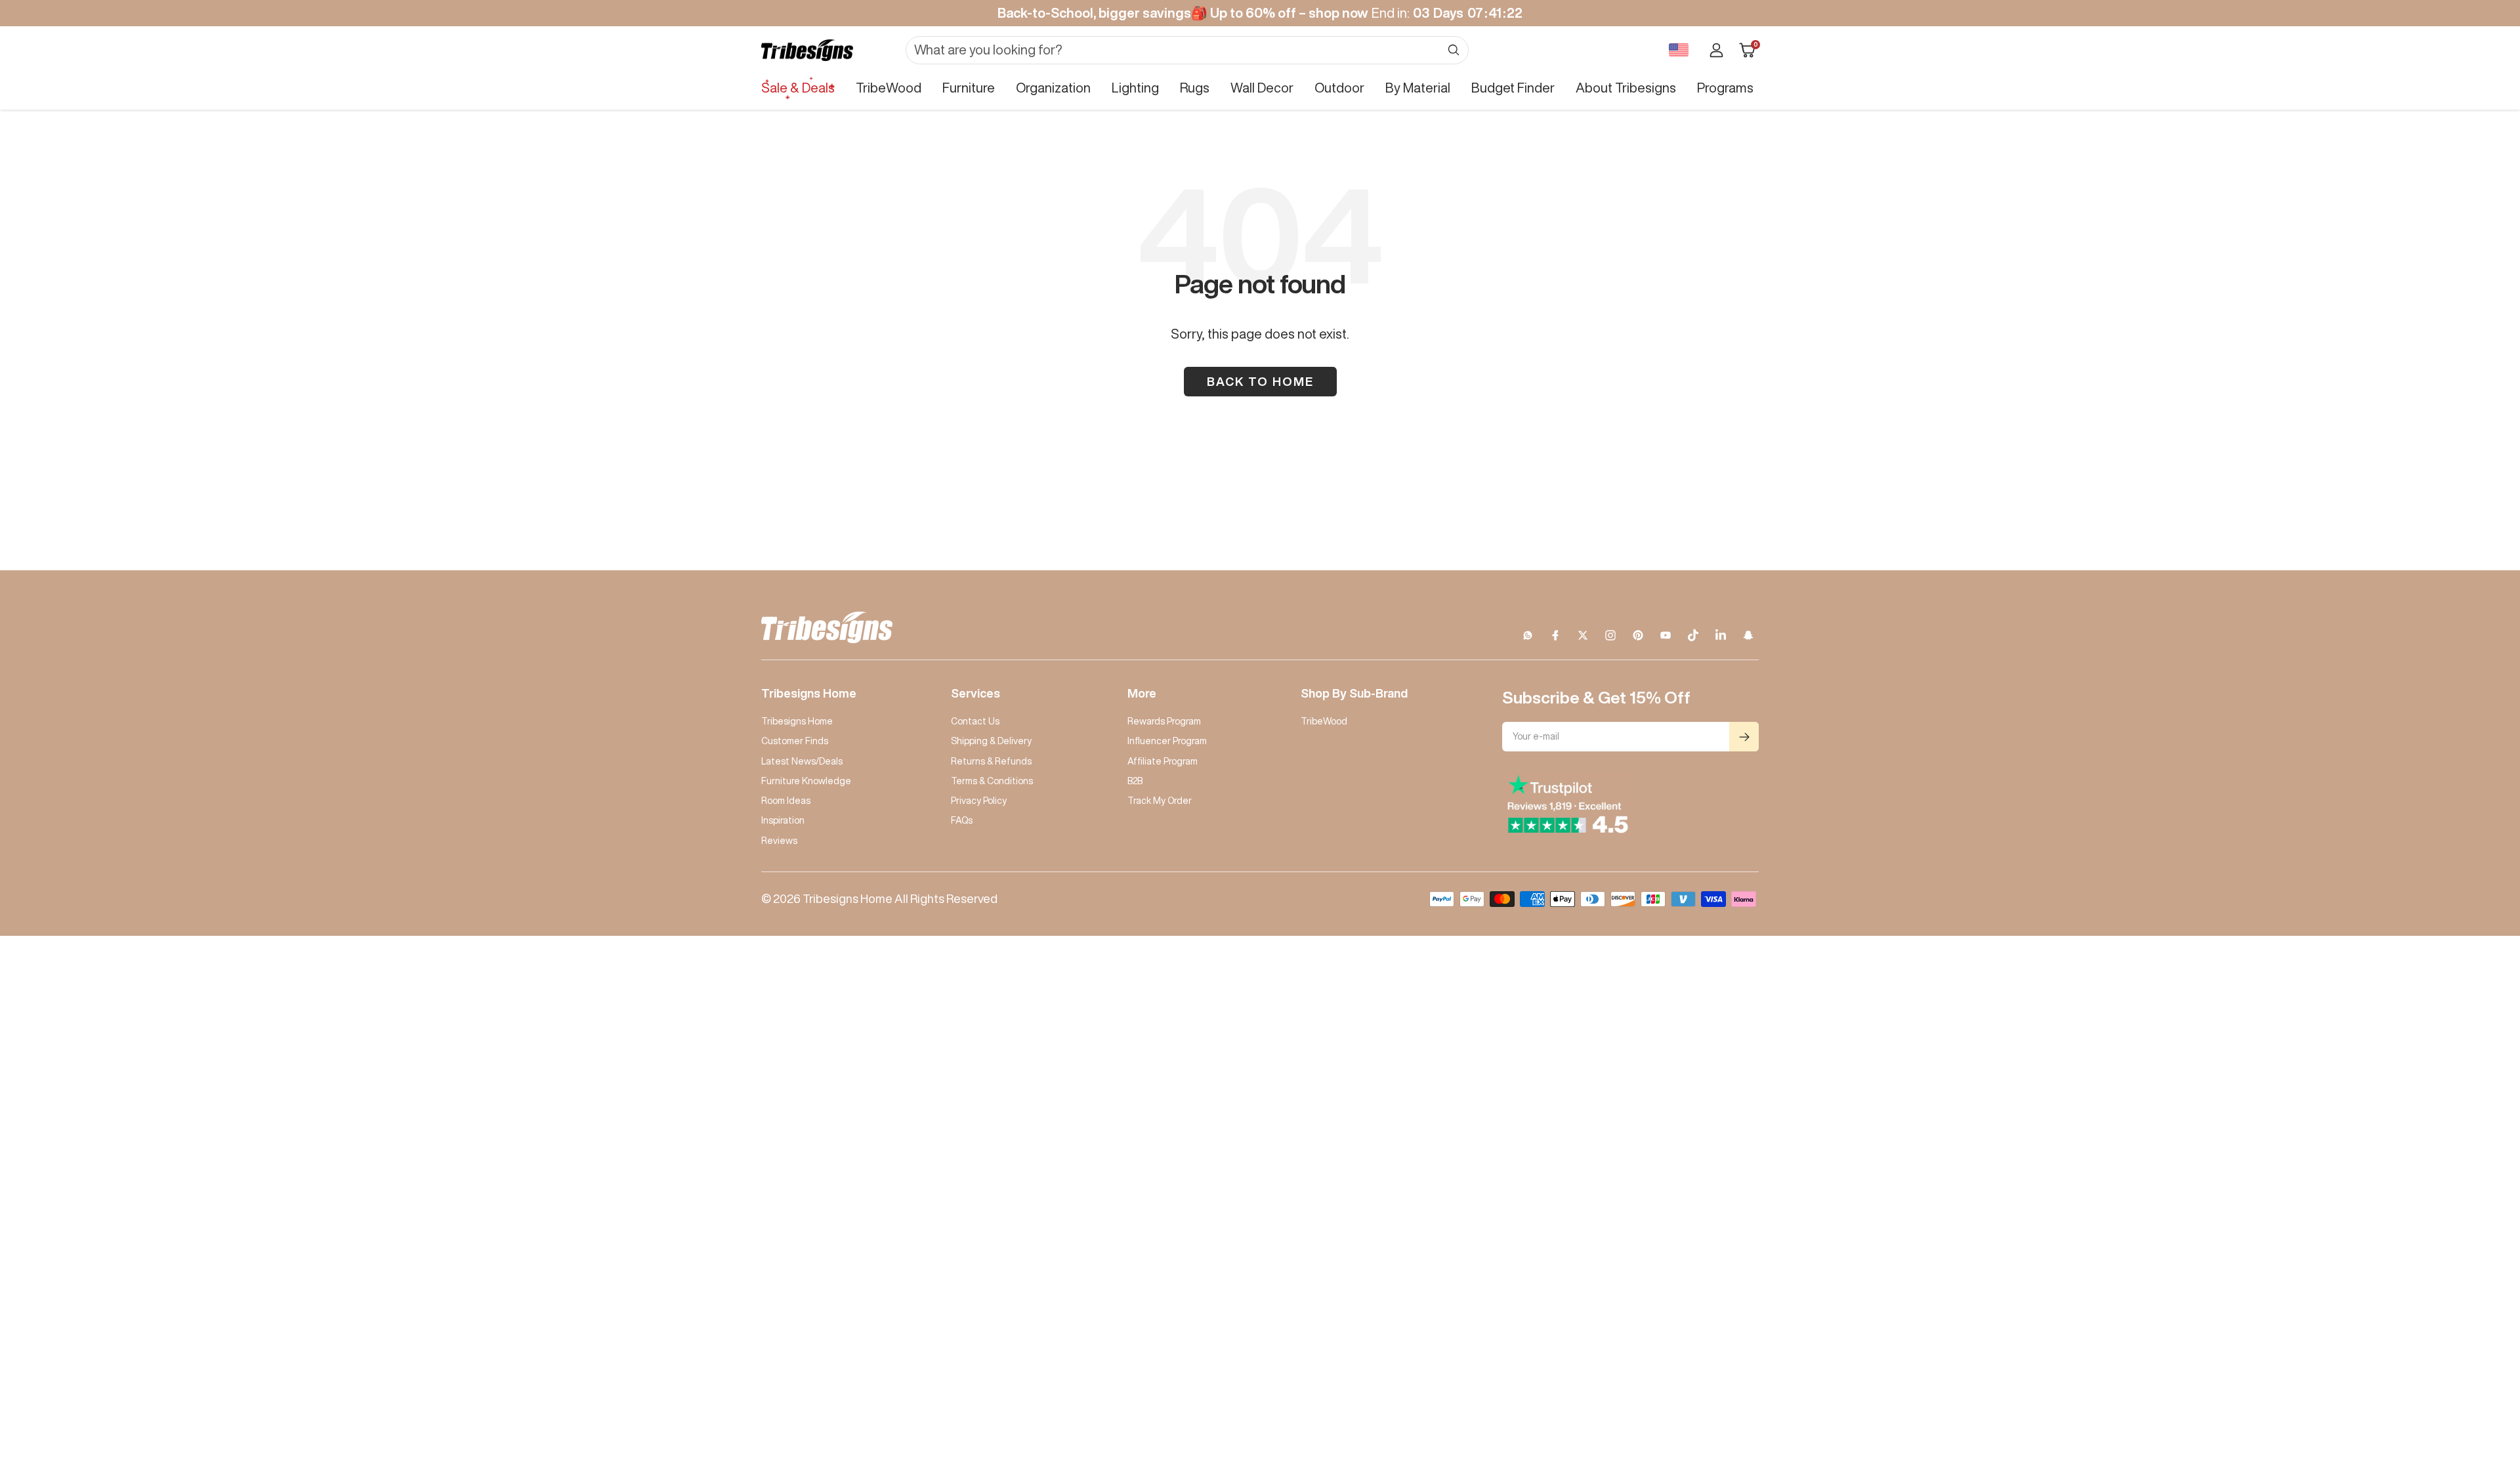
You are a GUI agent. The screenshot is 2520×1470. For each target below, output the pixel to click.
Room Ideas (786, 801)
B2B (1135, 781)
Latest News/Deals (802, 761)
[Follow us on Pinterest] (1638, 635)
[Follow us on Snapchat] (1748, 635)
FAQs (962, 820)
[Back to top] (2465, 1381)
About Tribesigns (1626, 88)
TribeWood (889, 88)
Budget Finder (1513, 88)
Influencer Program (1167, 741)
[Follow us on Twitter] (1583, 635)
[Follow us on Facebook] (1555, 635)
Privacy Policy (979, 801)
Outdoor (1339, 88)
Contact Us (975, 721)
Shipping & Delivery (991, 741)
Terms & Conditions (992, 781)
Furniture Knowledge (806, 781)
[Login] (1716, 50)
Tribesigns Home (797, 721)
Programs (1725, 88)
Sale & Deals (798, 88)
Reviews (779, 841)
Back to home (1260, 381)
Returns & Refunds (991, 761)
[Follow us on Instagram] (1610, 635)
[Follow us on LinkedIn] (1721, 635)
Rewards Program (1164, 721)
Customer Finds (795, 741)
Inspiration (783, 820)
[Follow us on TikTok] (1693, 635)
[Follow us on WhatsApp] (1528, 635)
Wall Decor (1262, 88)
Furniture (969, 88)
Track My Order (1160, 801)
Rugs (1195, 88)
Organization (1053, 88)
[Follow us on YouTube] (1666, 635)
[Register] (1744, 737)
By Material (1418, 88)
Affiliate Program (1163, 761)
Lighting (1135, 88)
